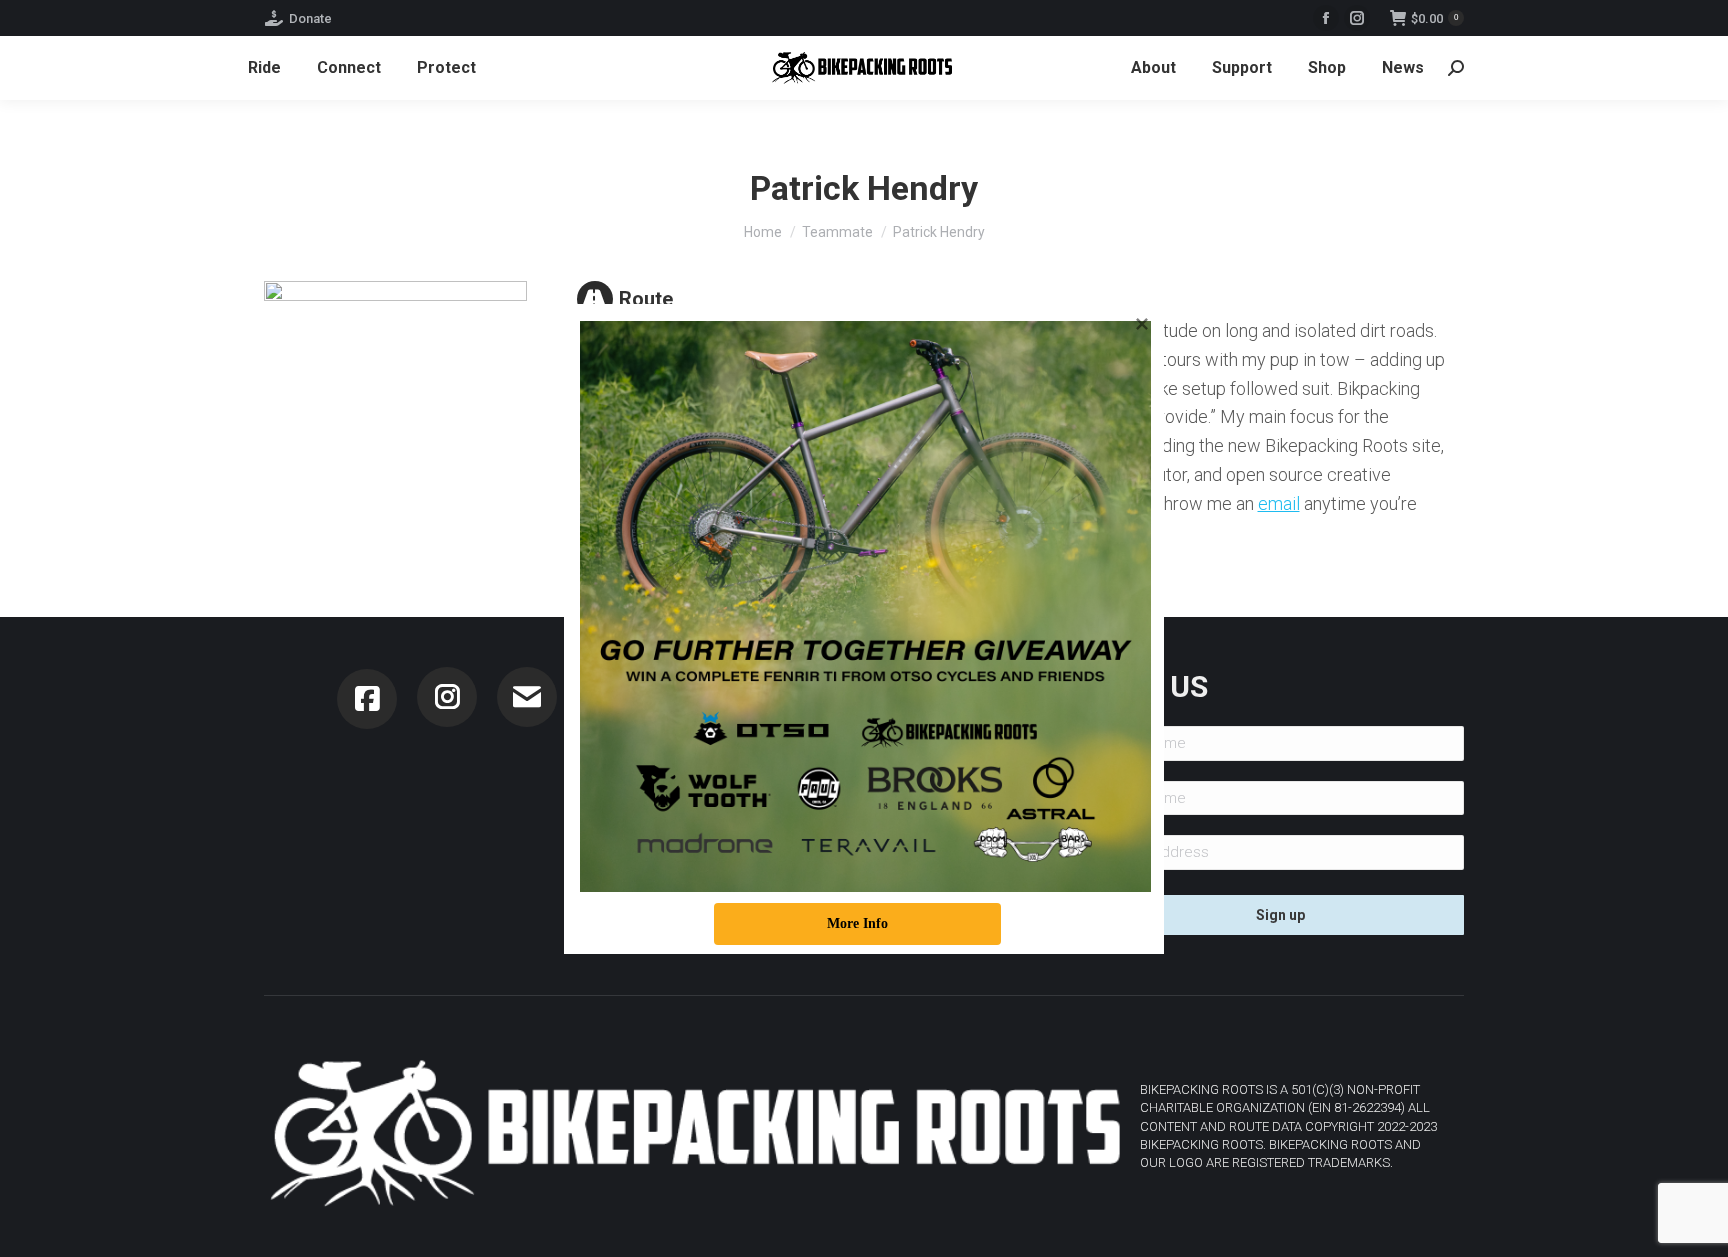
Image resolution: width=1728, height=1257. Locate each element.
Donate (310, 18)
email (1279, 503)
